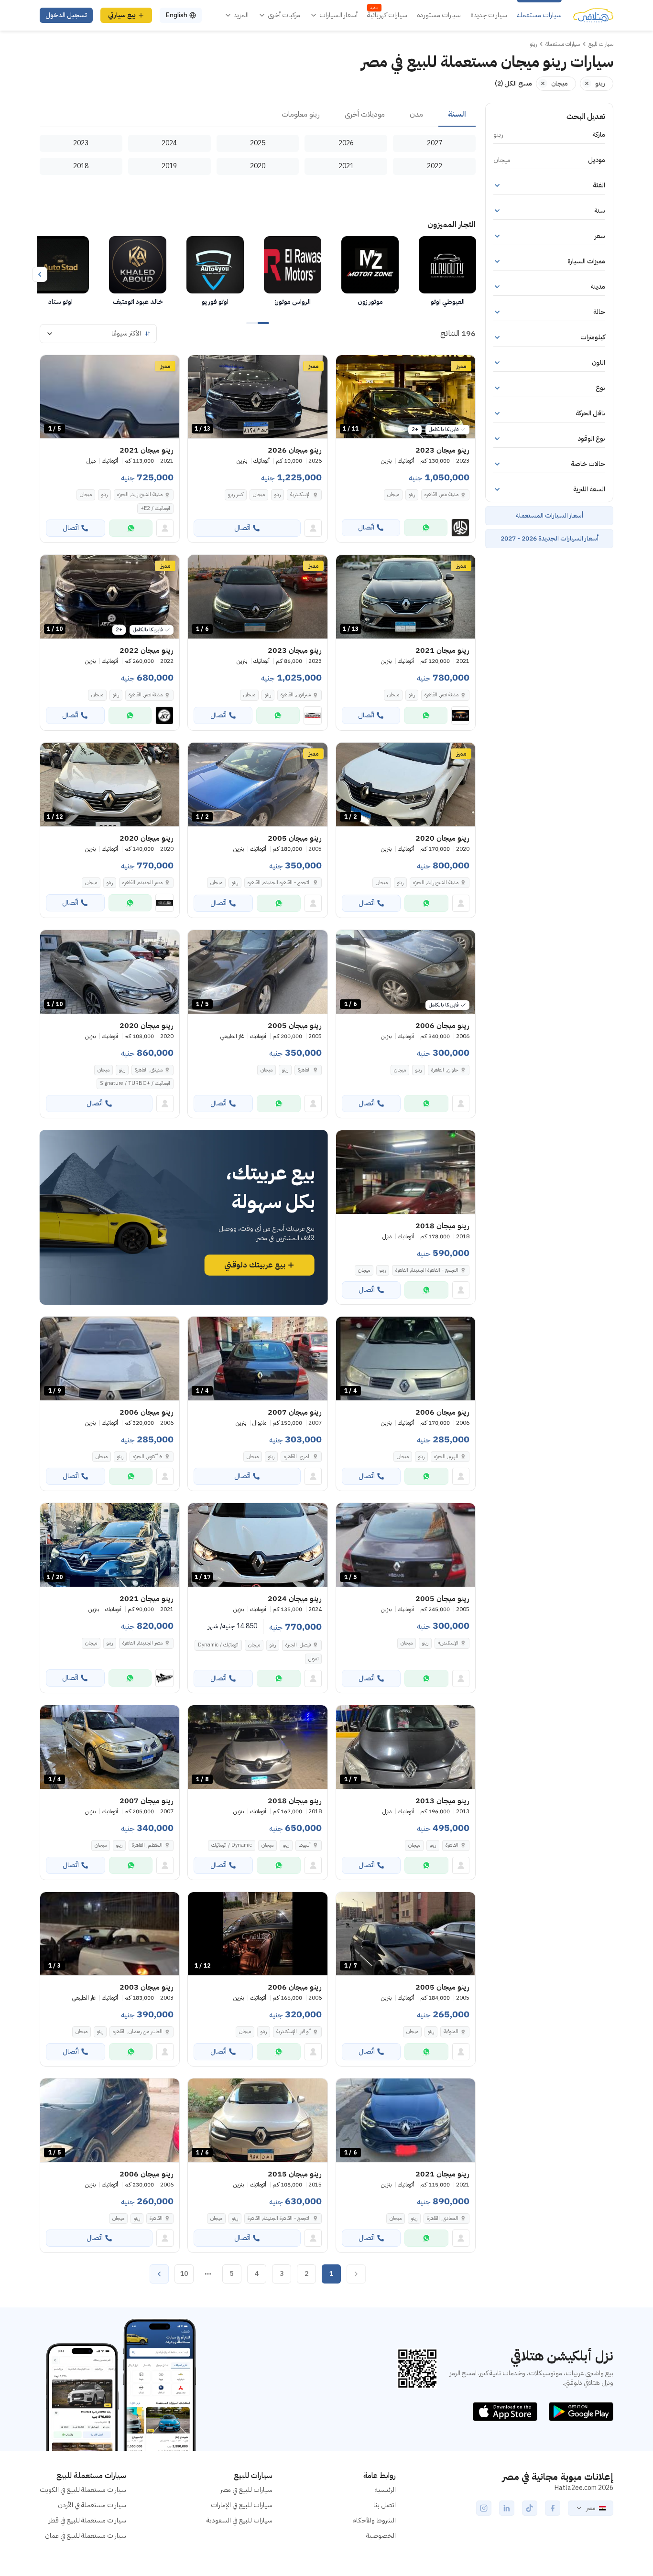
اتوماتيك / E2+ (155, 508)
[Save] (348, 367)
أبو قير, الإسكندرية (294, 2031)
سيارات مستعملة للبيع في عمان (86, 2536)
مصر (591, 2508)
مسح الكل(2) (513, 83)
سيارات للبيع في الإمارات (242, 2505)
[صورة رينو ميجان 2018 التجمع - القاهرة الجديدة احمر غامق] (406, 1172)
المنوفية (451, 2031)
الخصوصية (381, 2536)
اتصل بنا (385, 2505)
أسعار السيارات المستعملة (549, 515)
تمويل (313, 1659)
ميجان (393, 494)
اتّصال (366, 527)
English (176, 15)
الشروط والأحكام (374, 2520)
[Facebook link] (553, 2508)
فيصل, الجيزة (298, 1645)
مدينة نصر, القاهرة (441, 494)
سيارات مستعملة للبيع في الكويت (83, 2490)
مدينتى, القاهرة (149, 1070)
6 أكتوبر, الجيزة (148, 1456)
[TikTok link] (530, 2508)
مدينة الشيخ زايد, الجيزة (140, 494)
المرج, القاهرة (297, 1456)
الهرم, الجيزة (446, 1456)
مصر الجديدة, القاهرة (142, 882)
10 (184, 2274)
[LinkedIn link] (507, 2508)
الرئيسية (385, 2490)
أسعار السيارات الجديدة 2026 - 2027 (550, 538)
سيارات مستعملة (539, 15)
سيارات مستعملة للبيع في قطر (87, 2520)
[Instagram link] (484, 2508)
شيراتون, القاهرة (296, 695)
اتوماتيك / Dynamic (218, 1645)
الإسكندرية (300, 494)
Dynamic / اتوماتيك (232, 1845)
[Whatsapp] (426, 528)
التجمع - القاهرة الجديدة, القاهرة (279, 882)
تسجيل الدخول (66, 15)
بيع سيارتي (122, 15)
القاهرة (304, 1070)
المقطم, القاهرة (147, 1845)
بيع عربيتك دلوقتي (255, 1265)
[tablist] (258, 115)
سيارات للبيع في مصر (246, 2490)
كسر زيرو (236, 494)
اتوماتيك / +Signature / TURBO (135, 1083)
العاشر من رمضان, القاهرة (138, 2031)
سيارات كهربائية (387, 15)
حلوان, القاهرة (445, 1070)
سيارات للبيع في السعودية (239, 2520)
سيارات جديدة (489, 15)
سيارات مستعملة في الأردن (92, 2505)
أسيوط (305, 1845)
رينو (412, 494)
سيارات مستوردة (439, 15)
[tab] (457, 115)
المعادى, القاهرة (443, 2218)
